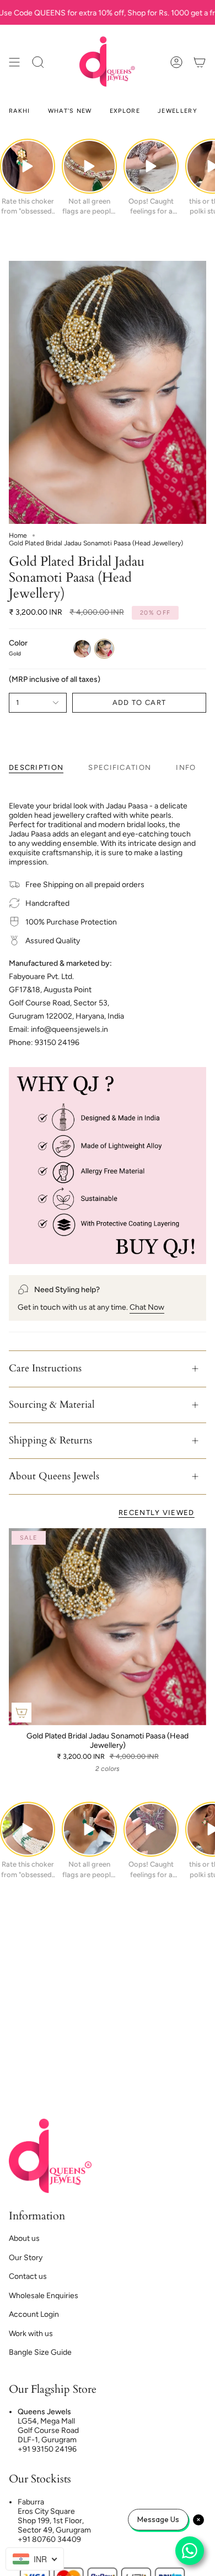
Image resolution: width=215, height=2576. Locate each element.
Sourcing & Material (52, 1405)
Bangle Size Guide (40, 2352)
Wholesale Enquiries (44, 2296)
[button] (38, 62)
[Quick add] (21, 1713)
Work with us (31, 2334)
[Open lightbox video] (28, 166)
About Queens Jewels (54, 1476)
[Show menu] (14, 62)
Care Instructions (45, 1368)
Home (18, 535)
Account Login (34, 2314)
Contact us (28, 2276)
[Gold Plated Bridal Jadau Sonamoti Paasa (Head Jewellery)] (108, 1627)
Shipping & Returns (50, 1440)
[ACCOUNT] (176, 62)
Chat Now (147, 1307)
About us (24, 2238)
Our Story (26, 2258)
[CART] (200, 62)
